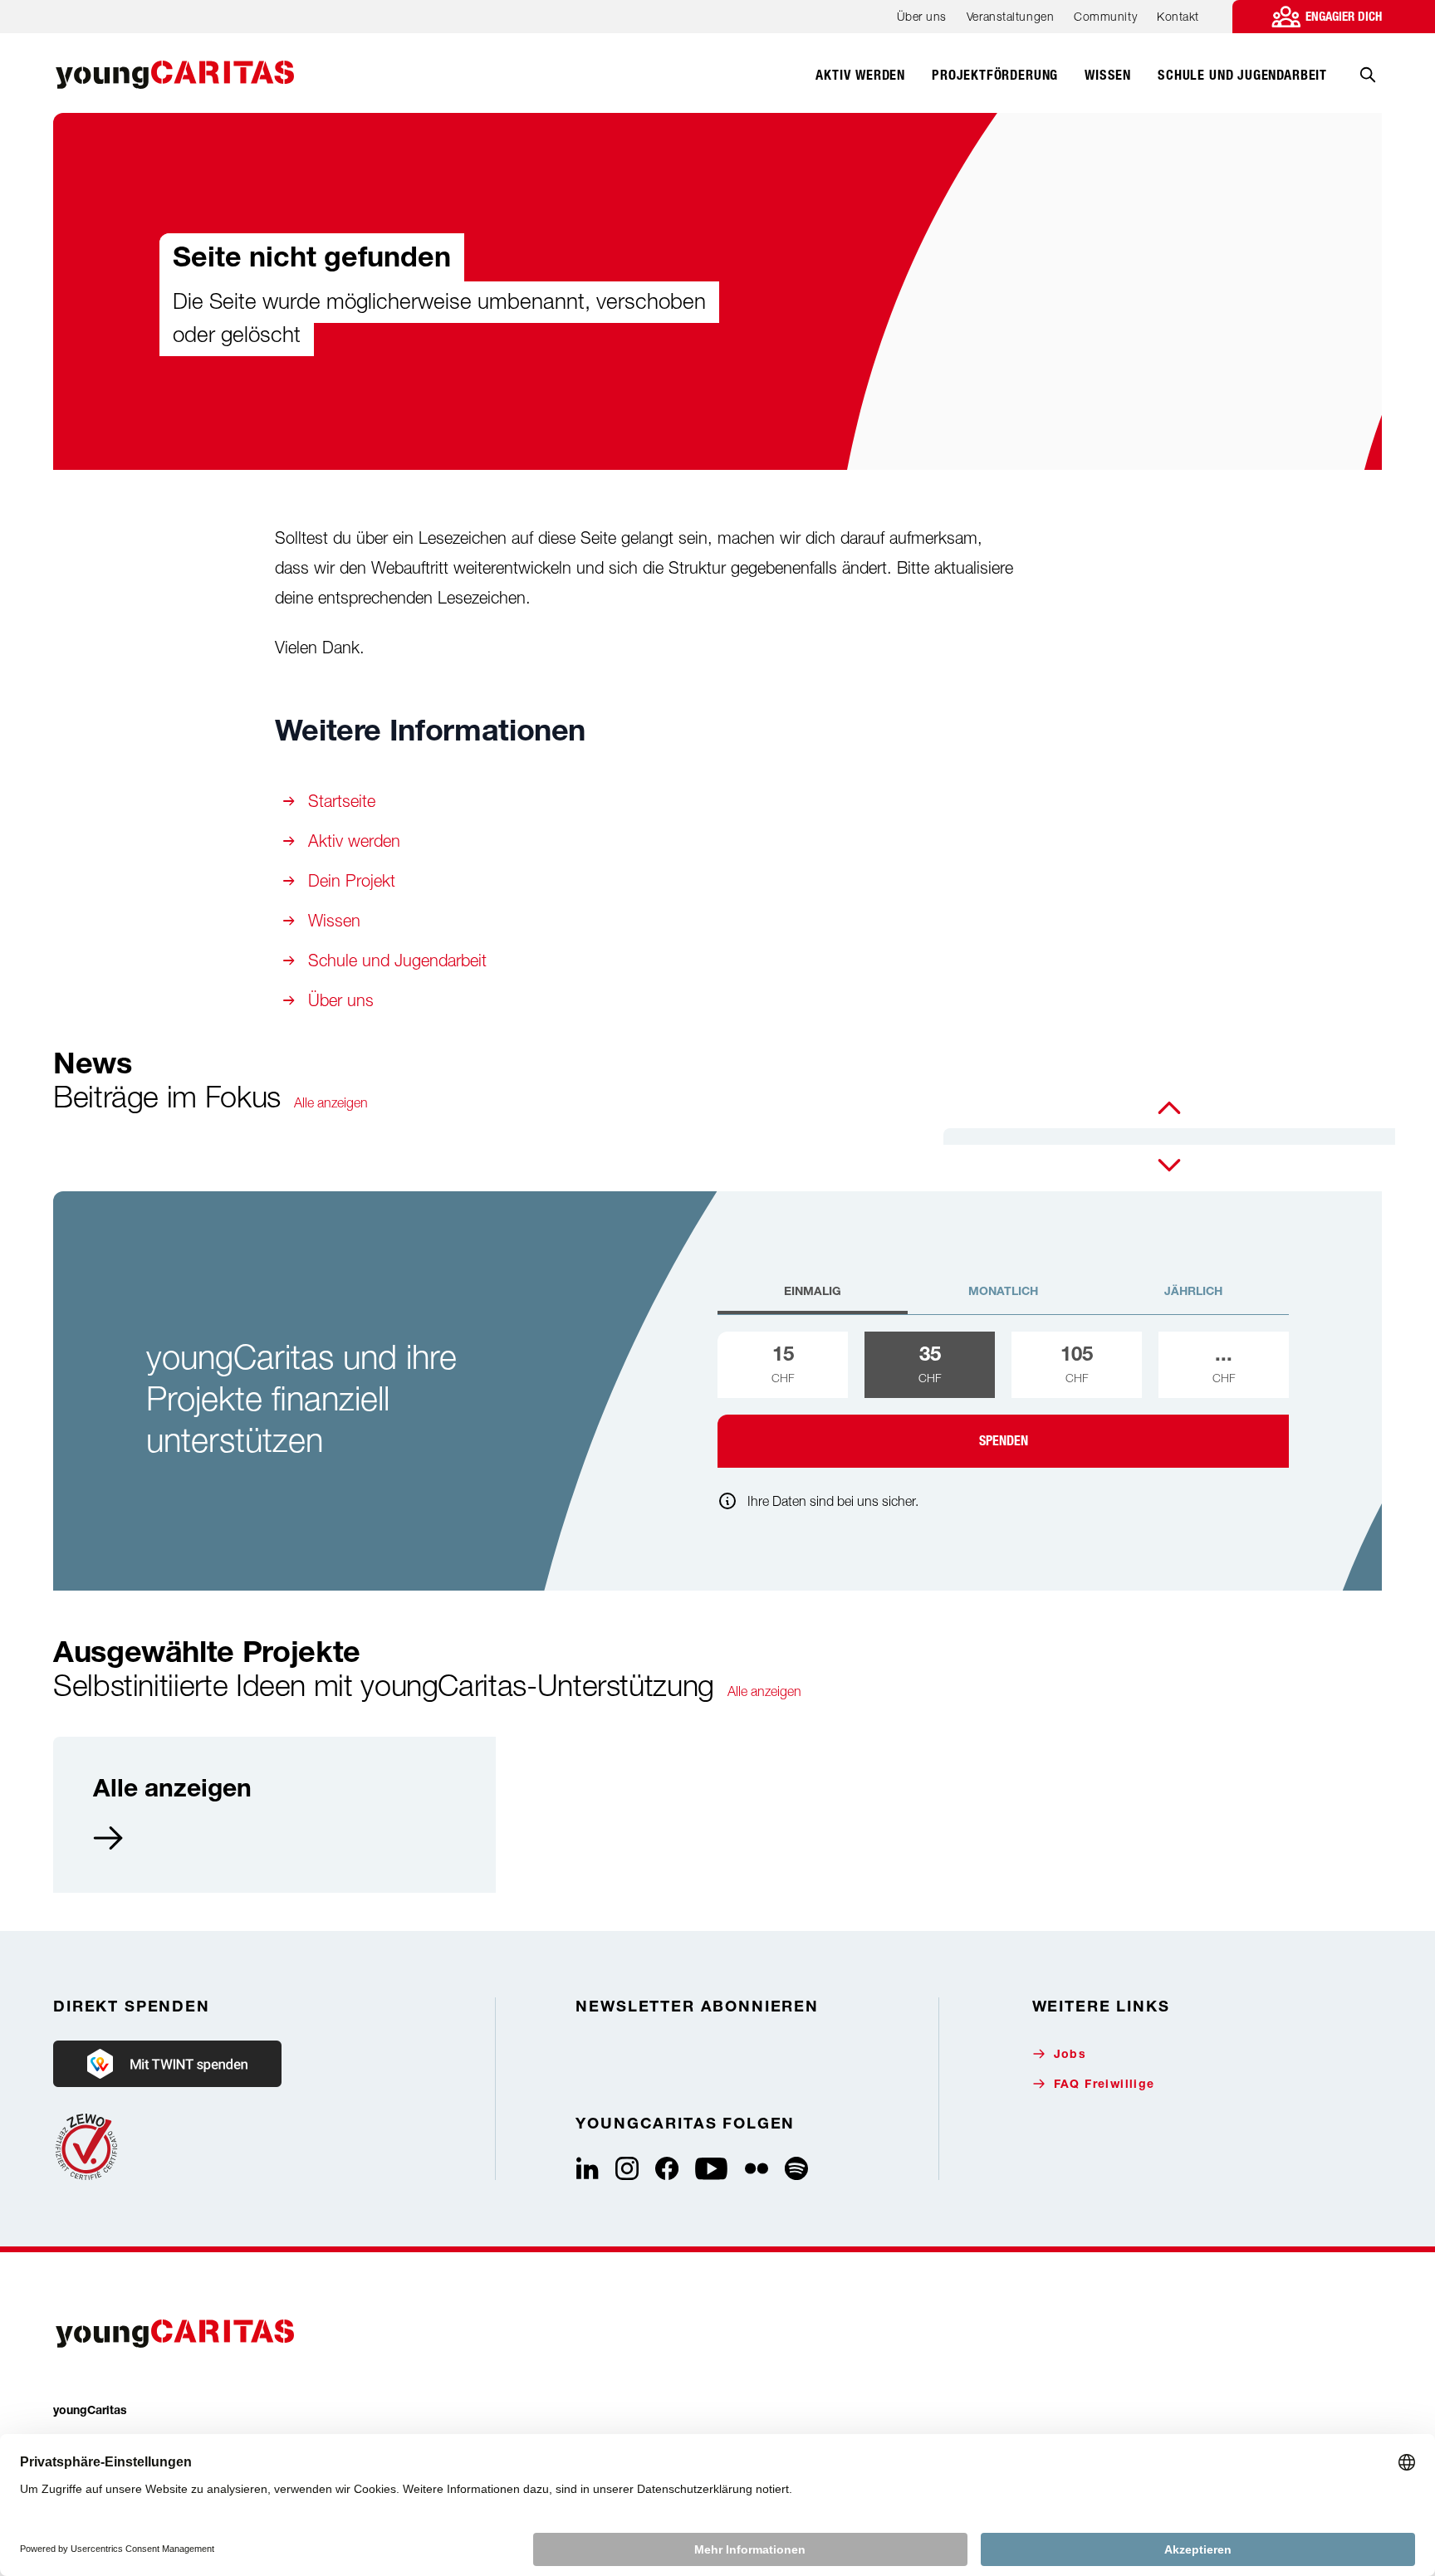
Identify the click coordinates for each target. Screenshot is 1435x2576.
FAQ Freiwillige (1104, 2085)
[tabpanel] (1003, 1400)
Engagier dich (1344, 17)
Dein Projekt (352, 880)
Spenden (1004, 1441)
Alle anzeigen (331, 1102)
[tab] (813, 1299)
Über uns (922, 16)
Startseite (342, 801)
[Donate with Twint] (167, 2064)
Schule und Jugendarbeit (397, 960)
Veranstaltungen (1010, 16)
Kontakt (1178, 16)
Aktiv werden (354, 841)
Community (1105, 16)
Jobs (1070, 2055)
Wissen (334, 920)
